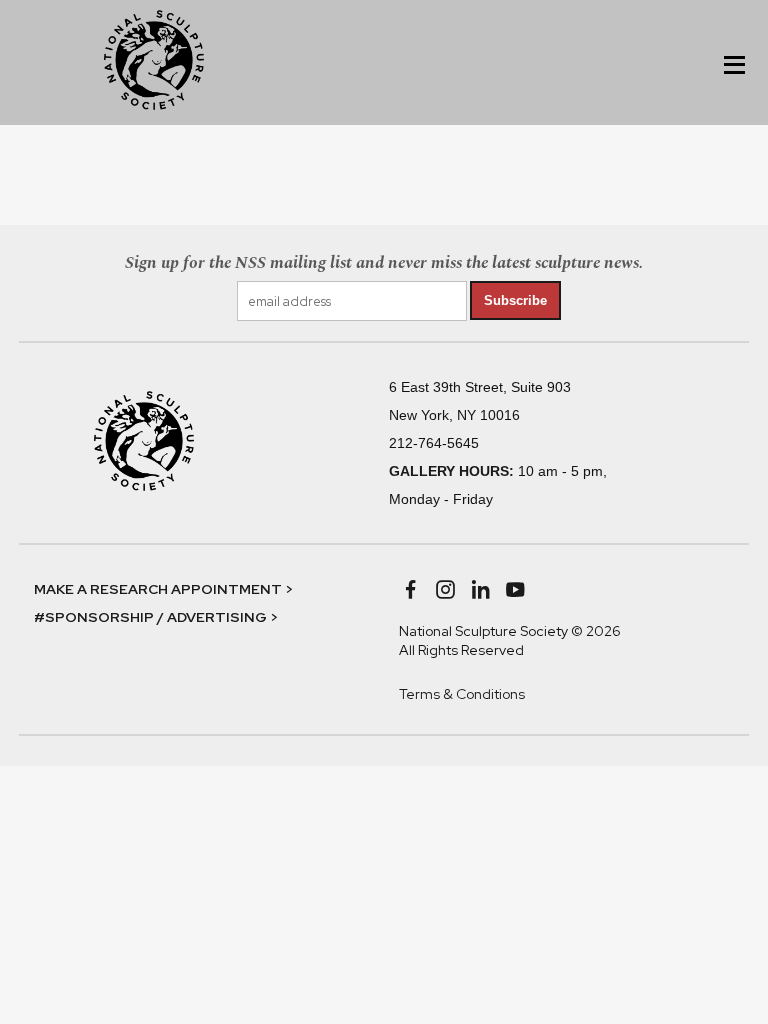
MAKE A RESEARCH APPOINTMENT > (163, 589)
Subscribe (515, 300)
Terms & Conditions (462, 694)
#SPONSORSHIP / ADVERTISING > (156, 617)
